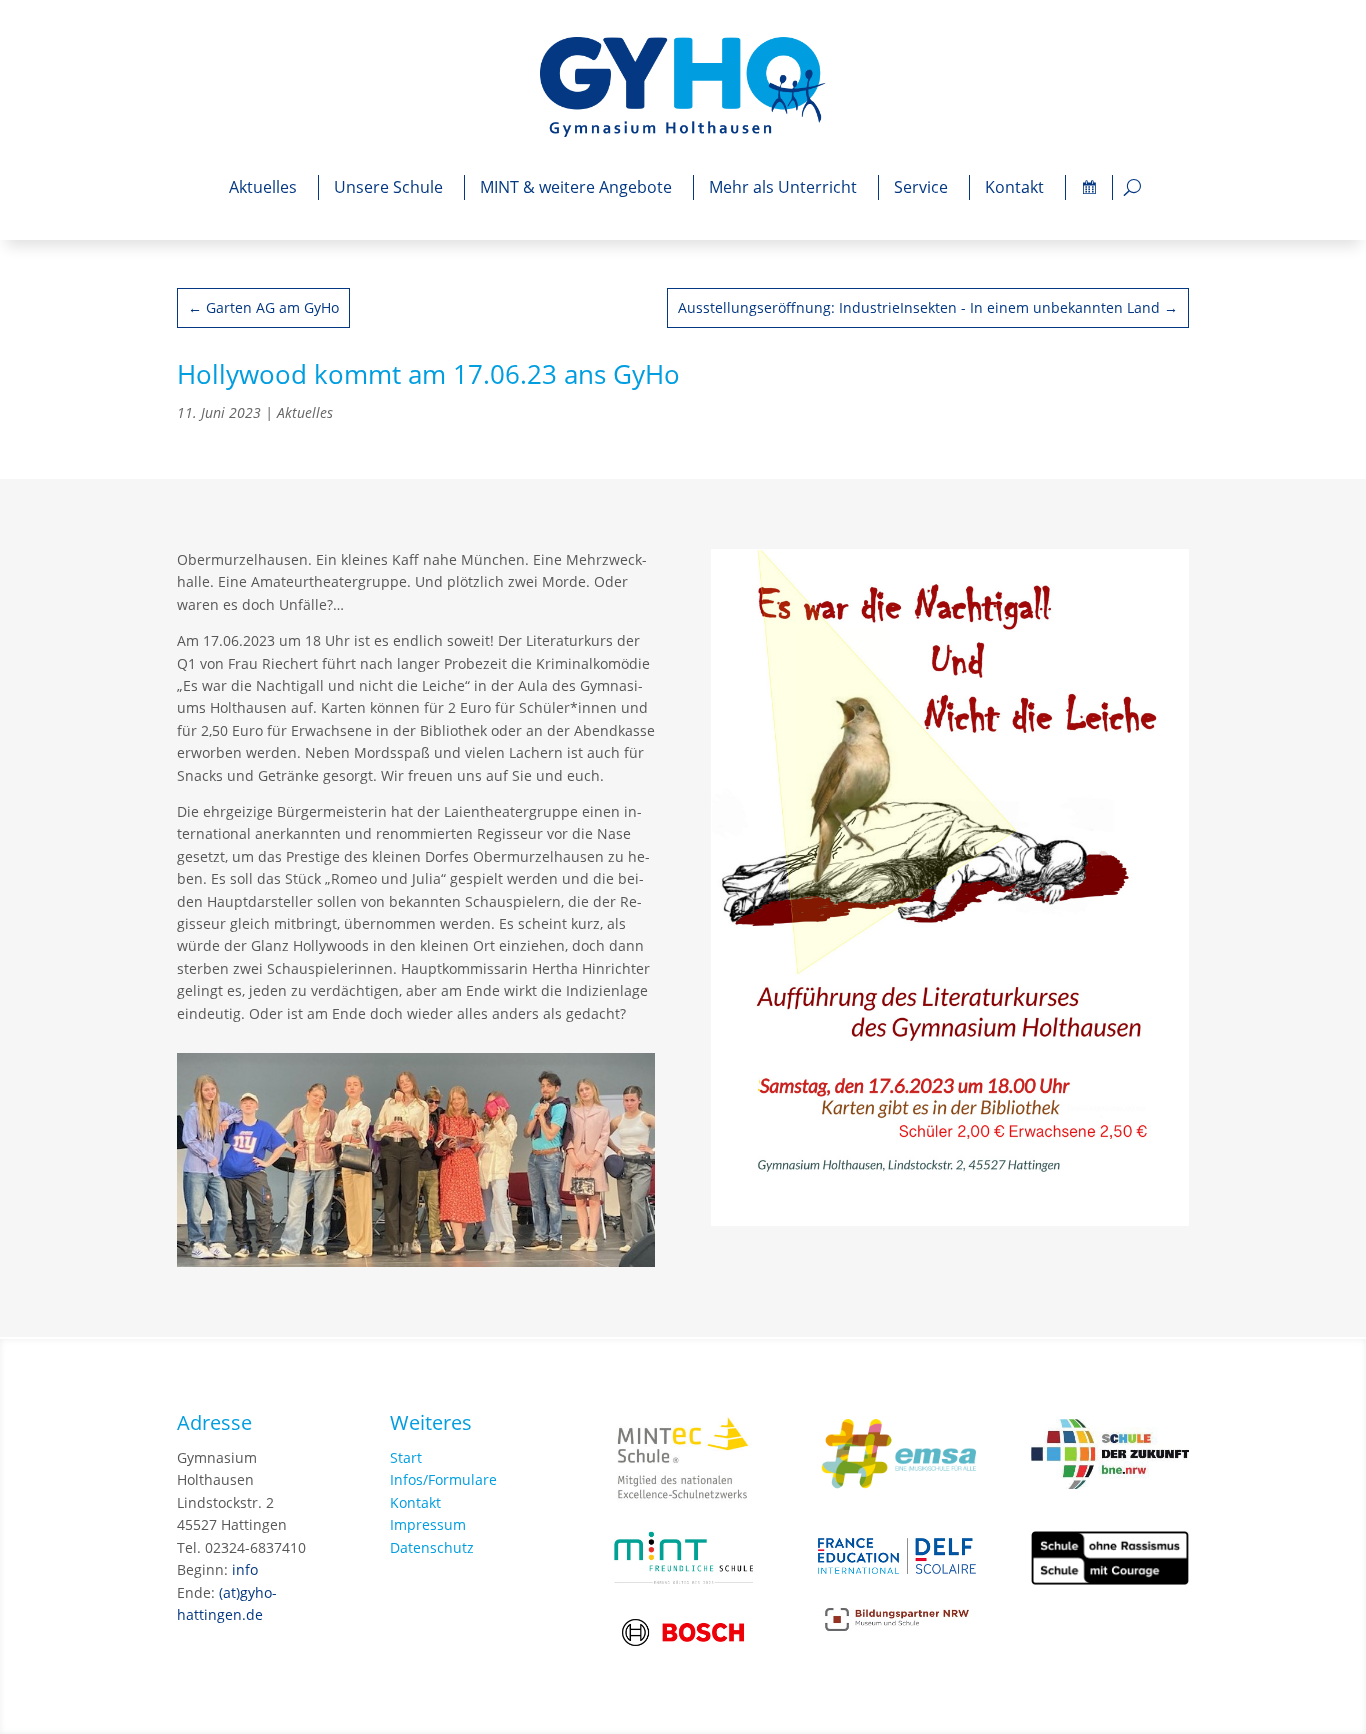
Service (921, 187)
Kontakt (1014, 187)
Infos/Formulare (443, 1479)
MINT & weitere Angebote (576, 187)
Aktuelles (263, 187)
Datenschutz (432, 1547)
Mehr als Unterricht (783, 187)
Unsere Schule (388, 187)
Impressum (428, 1524)
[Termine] (1089, 187)
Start (406, 1457)
